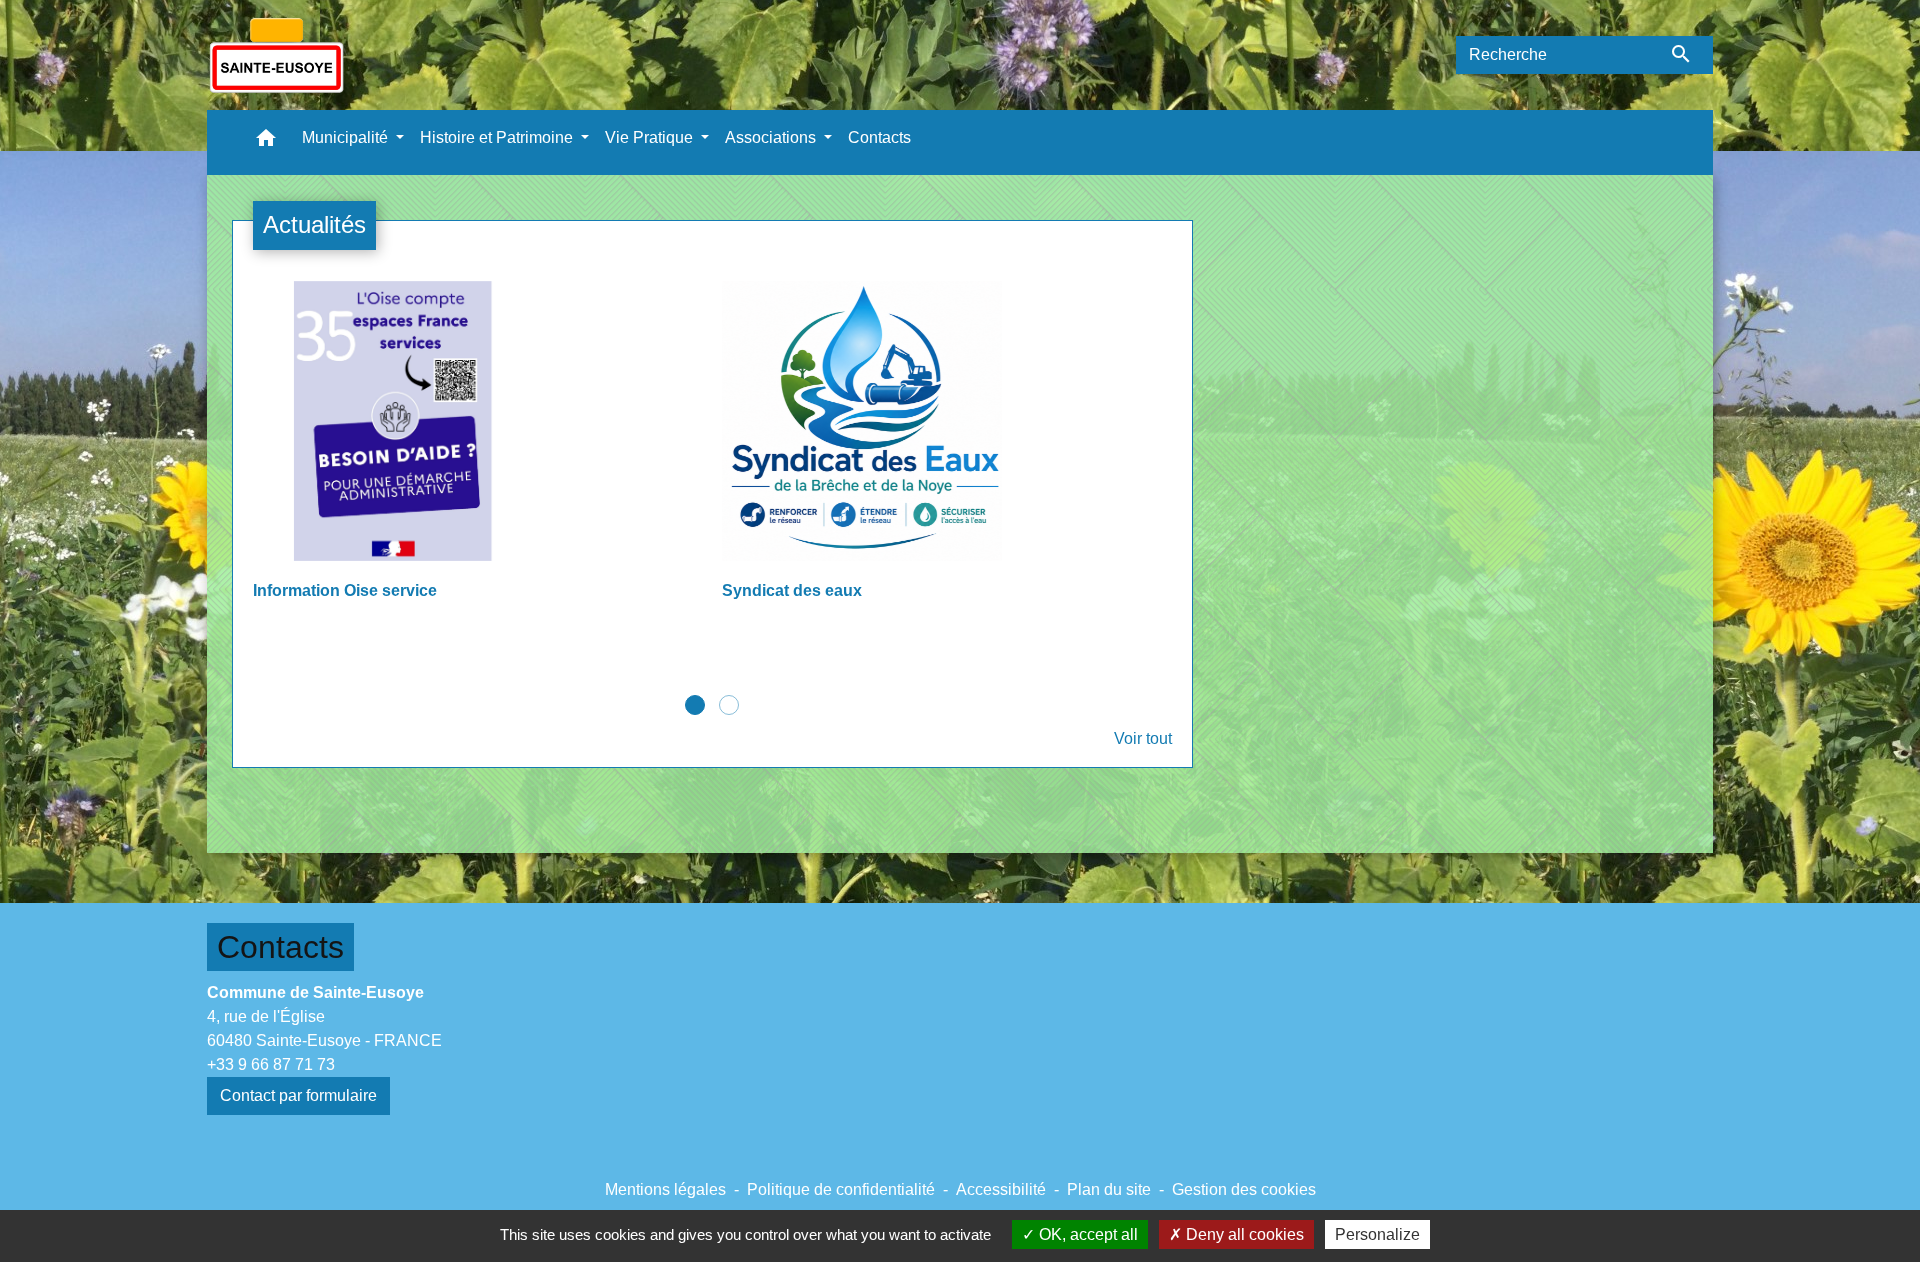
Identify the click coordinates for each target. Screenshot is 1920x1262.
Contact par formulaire (298, 1095)
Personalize (1377, 1234)
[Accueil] (276, 55)
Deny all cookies (1243, 1234)
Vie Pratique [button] (651, 137)
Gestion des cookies (1244, 1189)
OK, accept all (1086, 1234)
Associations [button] (772, 137)
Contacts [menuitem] (879, 137)
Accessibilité (1001, 1189)
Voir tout (1143, 738)
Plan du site (1109, 1189)
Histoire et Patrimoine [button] (498, 137)
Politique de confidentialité (841, 1189)
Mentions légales (665, 1189)
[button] (266, 142)
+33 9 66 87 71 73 (271, 1064)
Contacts (280, 947)
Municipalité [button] (347, 137)
